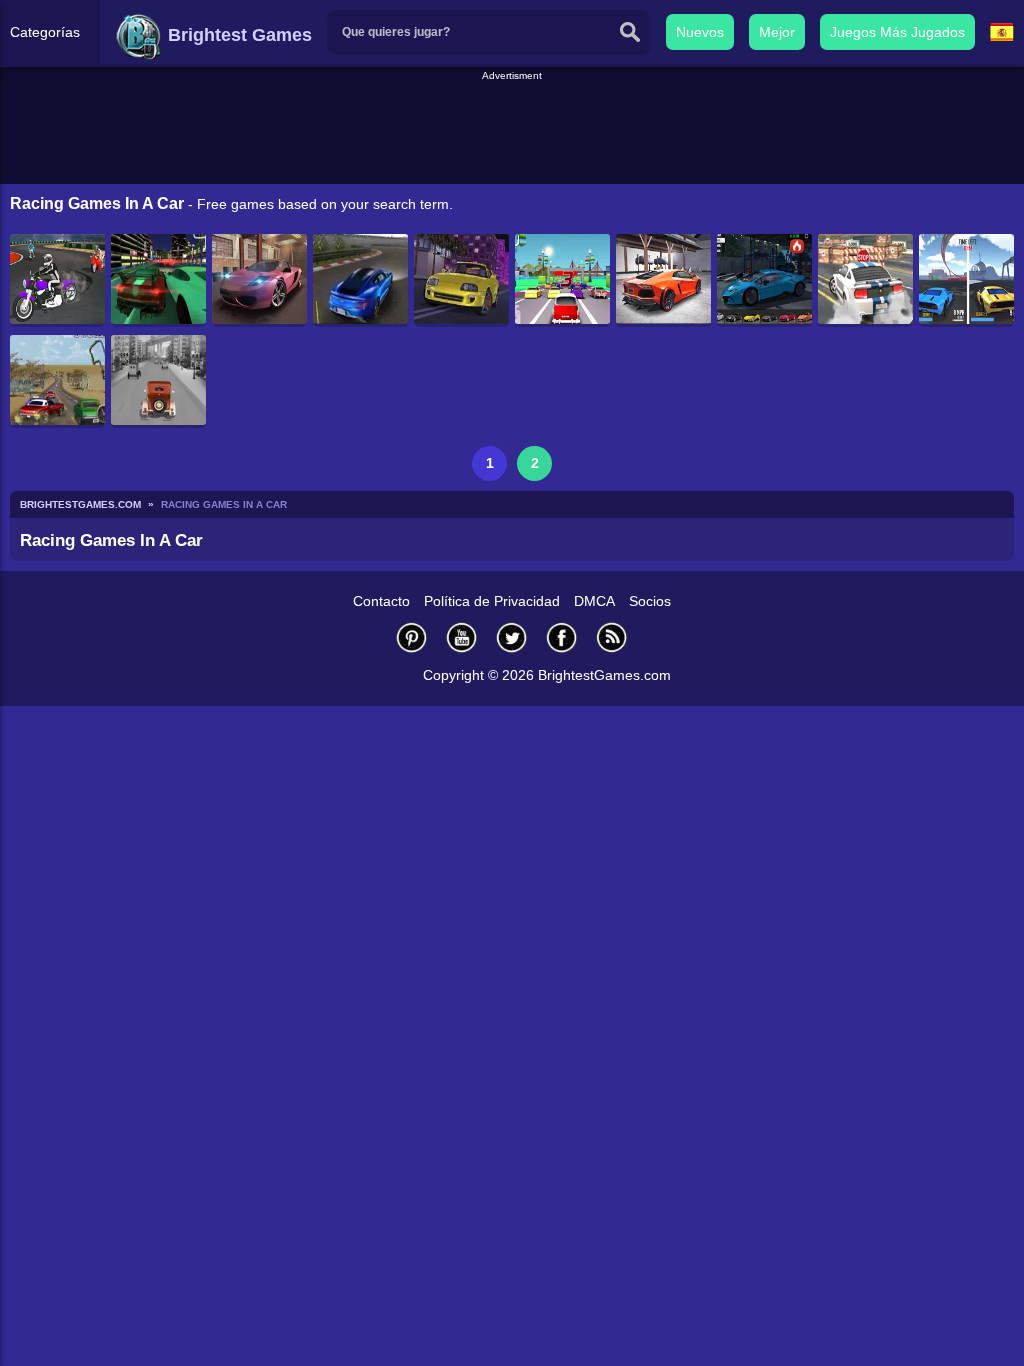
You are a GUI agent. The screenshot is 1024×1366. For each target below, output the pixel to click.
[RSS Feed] (612, 637)
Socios (650, 601)
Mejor (777, 32)
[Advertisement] (512, 129)
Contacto (381, 601)
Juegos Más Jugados (897, 32)
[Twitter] (512, 637)
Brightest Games (237, 35)
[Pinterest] (412, 637)
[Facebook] (562, 637)
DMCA (594, 601)
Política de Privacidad (492, 601)
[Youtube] (462, 637)
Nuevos (700, 32)
